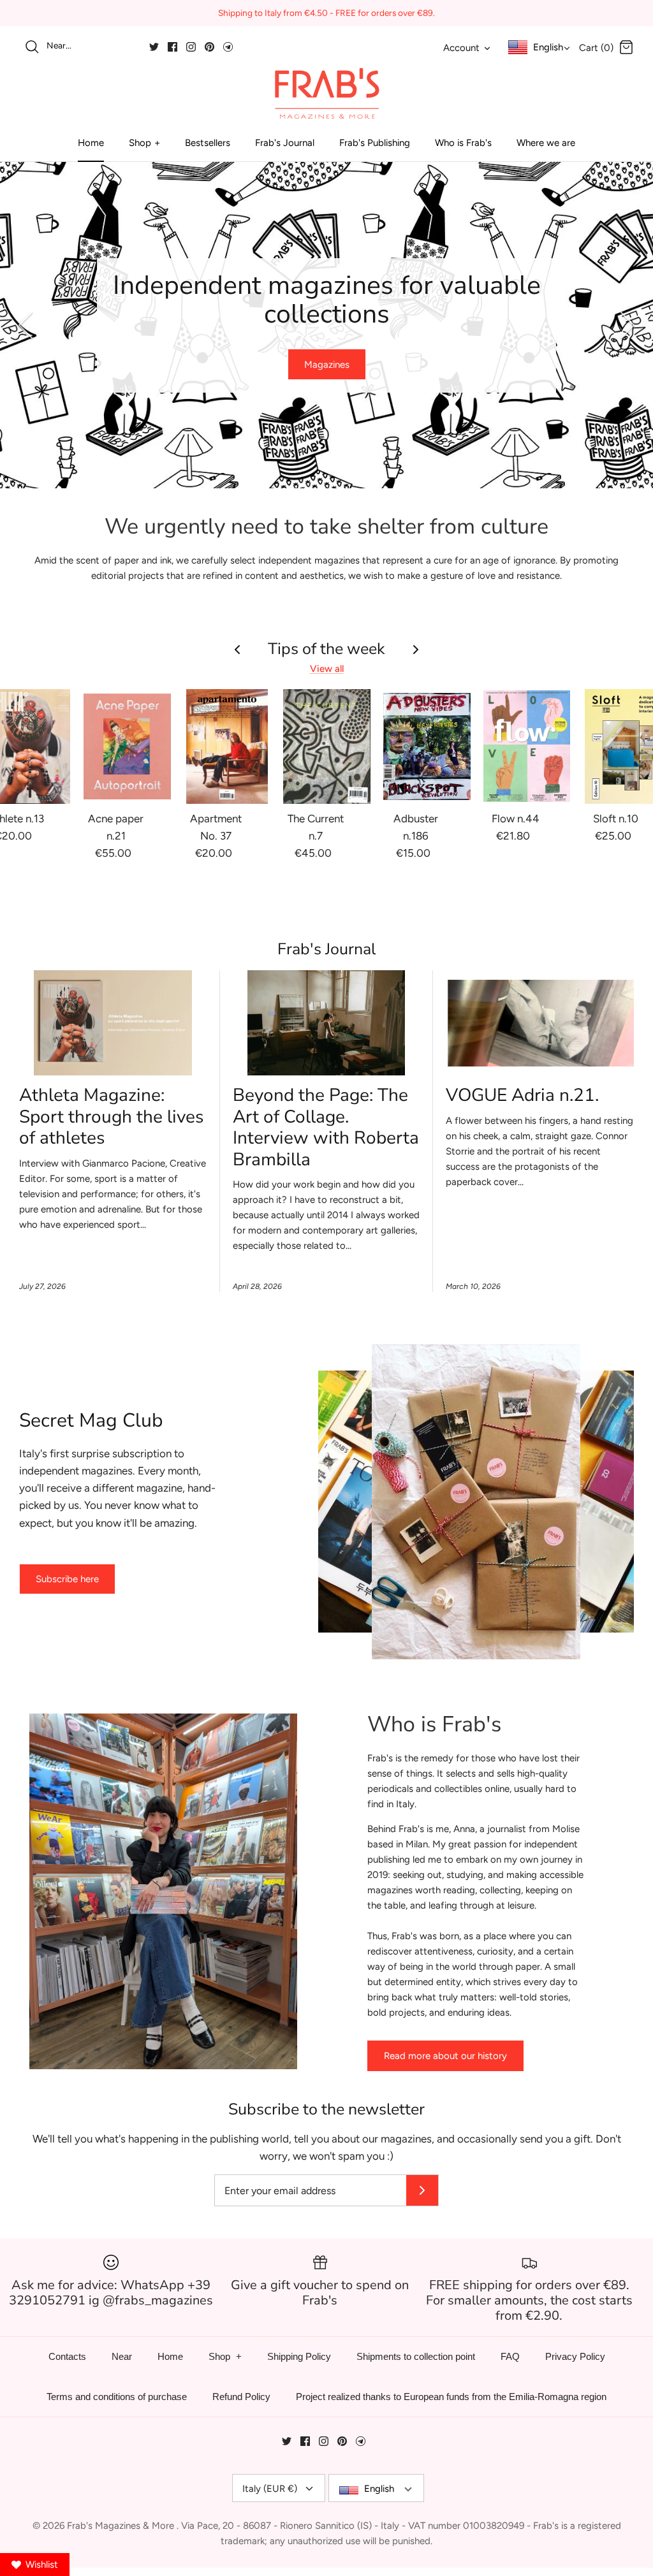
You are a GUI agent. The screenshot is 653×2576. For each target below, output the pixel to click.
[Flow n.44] (527, 746)
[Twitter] (154, 47)
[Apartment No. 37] (227, 746)
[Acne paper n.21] (127, 746)
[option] (326, 325)
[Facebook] (172, 47)
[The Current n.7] (327, 746)
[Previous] (26, 325)
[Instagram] (191, 47)
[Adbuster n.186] (427, 746)
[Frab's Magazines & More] (326, 93)
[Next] (627, 325)
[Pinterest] (209, 47)
